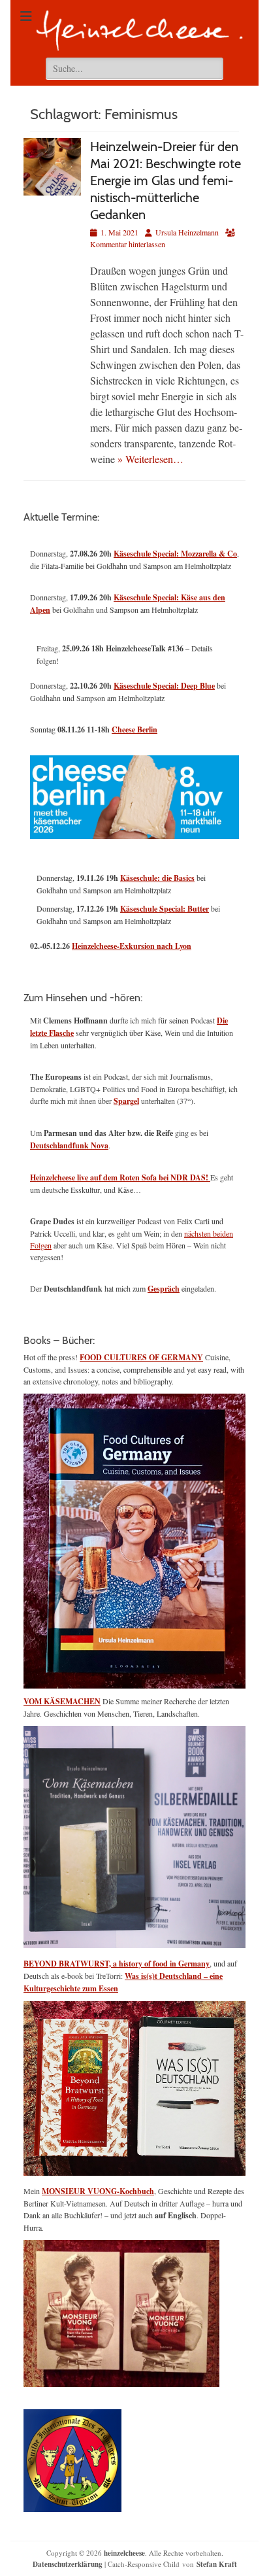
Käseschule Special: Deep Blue (164, 686)
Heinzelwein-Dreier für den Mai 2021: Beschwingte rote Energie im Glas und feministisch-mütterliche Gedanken (166, 180)
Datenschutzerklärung (68, 2564)
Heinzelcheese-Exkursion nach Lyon (132, 946)
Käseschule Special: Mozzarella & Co (175, 554)
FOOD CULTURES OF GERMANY (141, 1357)
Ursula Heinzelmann (187, 232)
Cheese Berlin (134, 730)
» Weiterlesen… (150, 459)
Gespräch (164, 1289)
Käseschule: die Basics (157, 878)
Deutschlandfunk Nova (69, 1145)
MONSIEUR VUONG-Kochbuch (98, 2191)
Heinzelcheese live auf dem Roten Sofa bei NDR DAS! (120, 1177)
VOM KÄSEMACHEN (62, 1701)
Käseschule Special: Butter (165, 909)
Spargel (126, 1101)
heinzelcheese (124, 2553)
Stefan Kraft (217, 2564)
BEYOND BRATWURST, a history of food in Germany (117, 1964)
